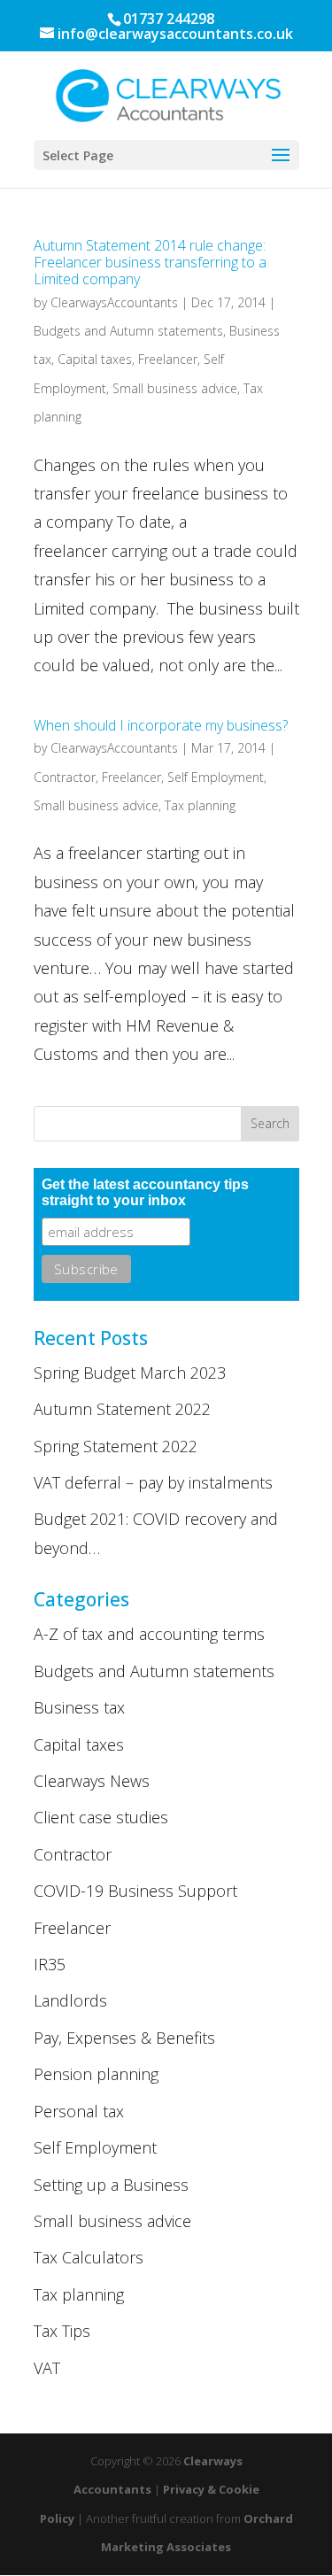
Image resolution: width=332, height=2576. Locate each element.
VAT (47, 2368)
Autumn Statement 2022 (122, 1409)
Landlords (70, 2000)
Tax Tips (62, 2331)
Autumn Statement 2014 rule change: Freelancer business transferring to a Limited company (150, 262)
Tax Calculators (89, 2257)
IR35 (50, 1964)
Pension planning (96, 2074)
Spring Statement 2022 (116, 1446)
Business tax (79, 1707)
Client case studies (101, 1817)
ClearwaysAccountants (114, 302)
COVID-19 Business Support (135, 1891)
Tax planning (200, 805)
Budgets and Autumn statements (128, 331)
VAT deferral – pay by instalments (153, 1482)
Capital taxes (95, 359)
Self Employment (216, 777)
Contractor (65, 777)
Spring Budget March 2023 (130, 1373)
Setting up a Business (111, 2185)
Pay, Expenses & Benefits (124, 2038)
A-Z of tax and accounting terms (149, 1634)
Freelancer (168, 359)
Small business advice (175, 388)
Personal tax (79, 2111)
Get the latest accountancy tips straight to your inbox (145, 1192)
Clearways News (92, 1781)
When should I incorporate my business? (161, 725)
